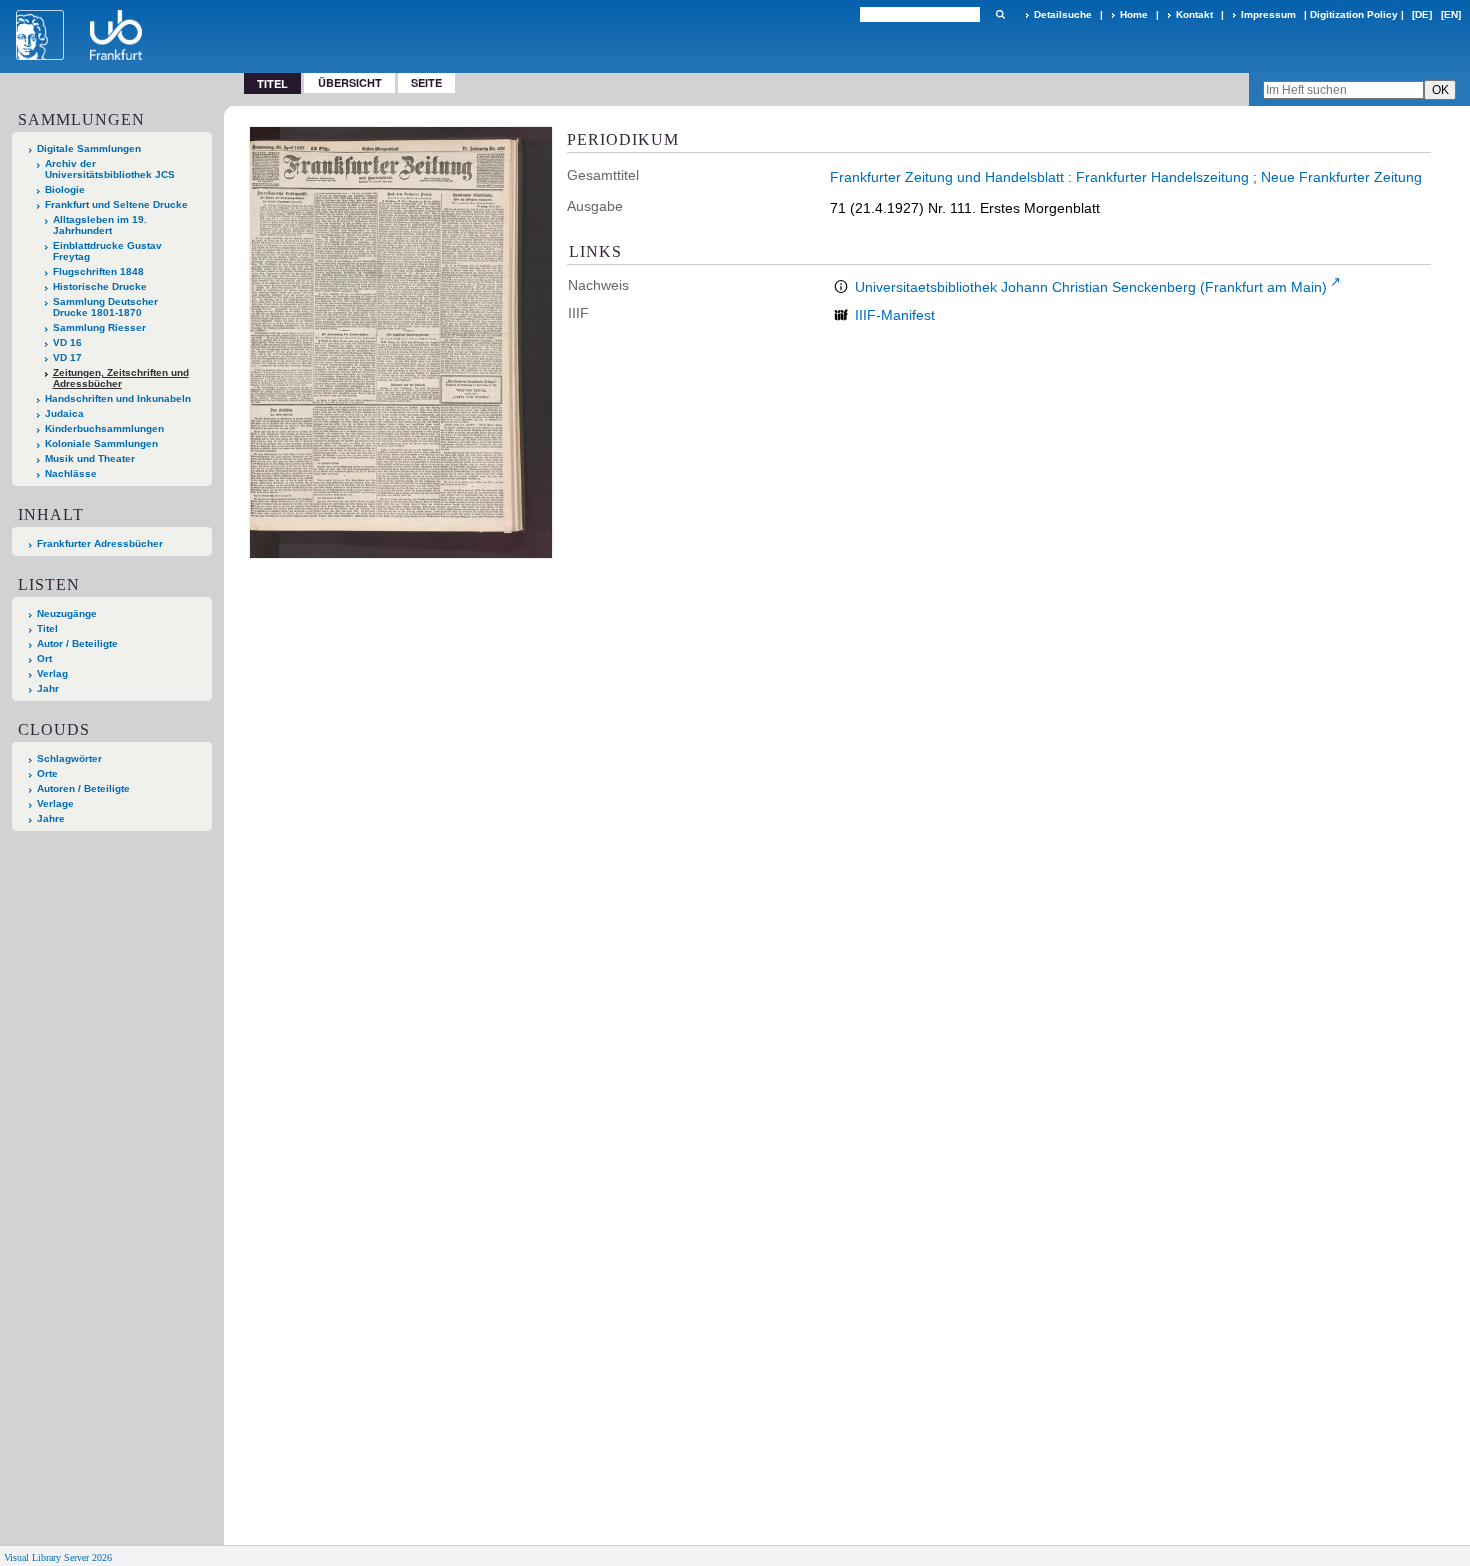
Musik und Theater (90, 458)
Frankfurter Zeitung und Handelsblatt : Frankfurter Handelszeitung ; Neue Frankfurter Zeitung (1126, 177)
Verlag (52, 673)
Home (1134, 14)
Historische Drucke (100, 286)
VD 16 (67, 342)
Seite (426, 82)
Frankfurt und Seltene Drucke (116, 204)
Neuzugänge (67, 613)
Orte (47, 773)
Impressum (1268, 14)
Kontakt (1194, 14)
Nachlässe (71, 473)
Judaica (64, 413)
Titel (47, 628)
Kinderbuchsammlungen (104, 428)
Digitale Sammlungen (89, 148)
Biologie (65, 189)
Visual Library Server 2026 (58, 1557)
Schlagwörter (69, 758)
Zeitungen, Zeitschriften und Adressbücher (121, 378)
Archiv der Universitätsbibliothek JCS (110, 169)
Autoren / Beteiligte (83, 788)
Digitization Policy (1354, 14)
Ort (44, 658)
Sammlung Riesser (99, 327)
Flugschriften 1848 (98, 271)
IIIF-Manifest (895, 315)
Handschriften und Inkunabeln (118, 398)
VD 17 (67, 357)
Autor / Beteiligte (77, 643)
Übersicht (350, 82)
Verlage (55, 803)
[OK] (1000, 14)
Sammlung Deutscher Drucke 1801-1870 (105, 307)
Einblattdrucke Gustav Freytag (107, 251)
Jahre (51, 818)
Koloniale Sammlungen (101, 443)
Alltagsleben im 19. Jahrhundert (100, 225)
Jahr (48, 688)
